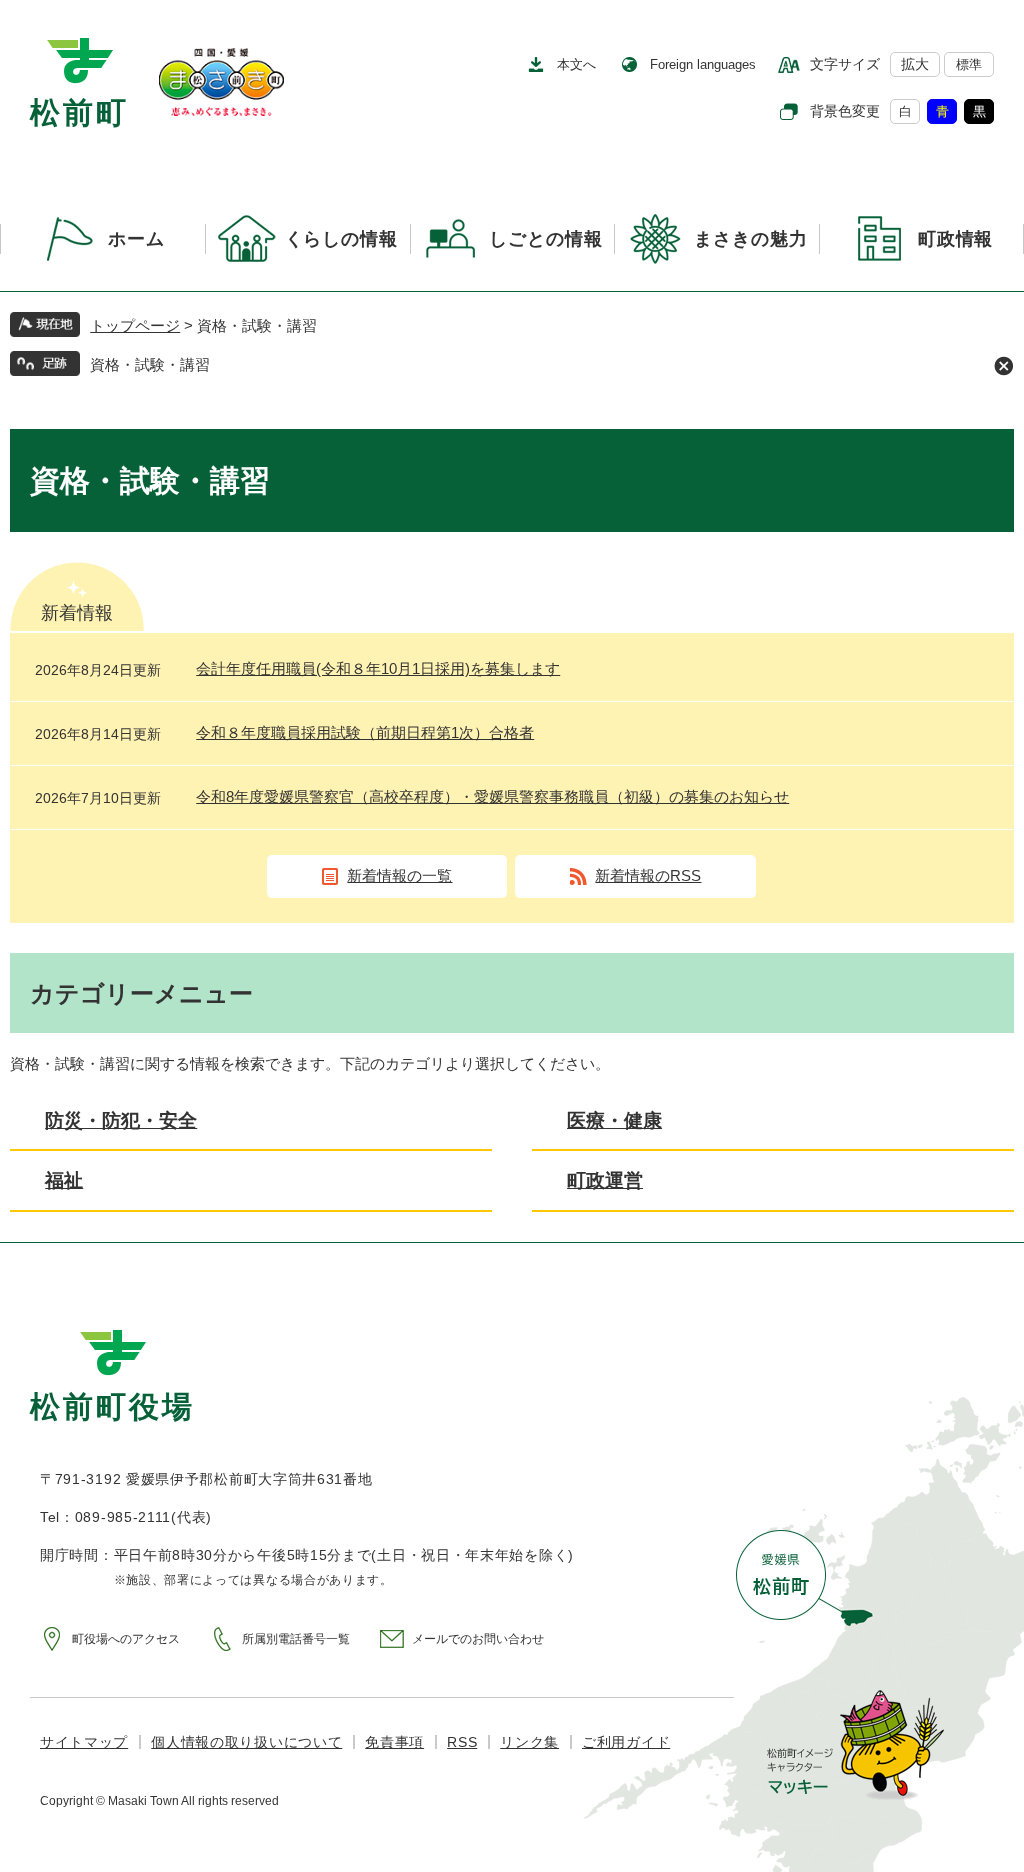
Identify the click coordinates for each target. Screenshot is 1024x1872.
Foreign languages (703, 64)
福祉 (64, 1180)
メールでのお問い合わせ (478, 1639)
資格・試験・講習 (150, 364)
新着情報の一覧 (399, 875)
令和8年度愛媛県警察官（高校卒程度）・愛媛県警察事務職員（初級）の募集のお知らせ (492, 796)
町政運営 (605, 1180)
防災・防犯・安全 (121, 1120)
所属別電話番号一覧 (296, 1639)
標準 (969, 64)
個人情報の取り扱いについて (246, 1742)
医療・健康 (614, 1120)
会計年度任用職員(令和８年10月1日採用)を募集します (378, 668)
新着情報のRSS (648, 875)
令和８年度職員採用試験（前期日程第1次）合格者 (365, 732)
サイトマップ (84, 1742)
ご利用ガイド (626, 1742)
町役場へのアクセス (126, 1639)
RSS (462, 1742)
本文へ (576, 64)
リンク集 (529, 1742)
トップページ (135, 325)
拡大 (915, 64)
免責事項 (394, 1742)
